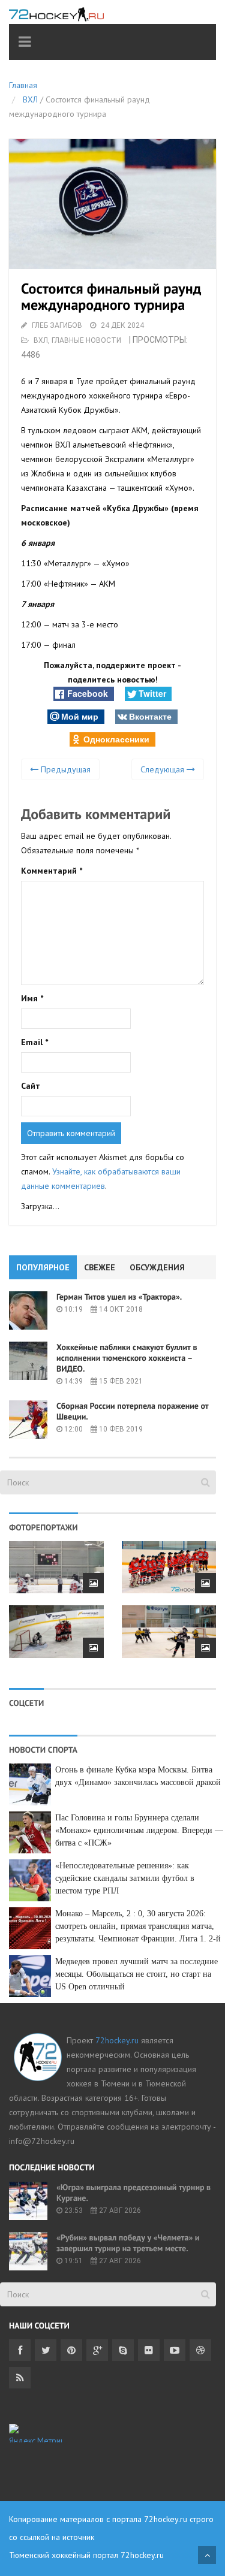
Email (34, 1042)
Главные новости (86, 340)
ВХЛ (30, 99)
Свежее (100, 1267)
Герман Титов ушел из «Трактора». (119, 1297)
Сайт (31, 1086)
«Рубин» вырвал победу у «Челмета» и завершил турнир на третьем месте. (128, 2243)
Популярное (43, 1267)
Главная (23, 85)
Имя (32, 998)
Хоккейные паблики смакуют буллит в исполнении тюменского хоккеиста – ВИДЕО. (127, 1358)
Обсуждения (157, 1267)
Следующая (163, 769)
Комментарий (52, 871)
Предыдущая (64, 769)
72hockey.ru (117, 2040)
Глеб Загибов (57, 325)
